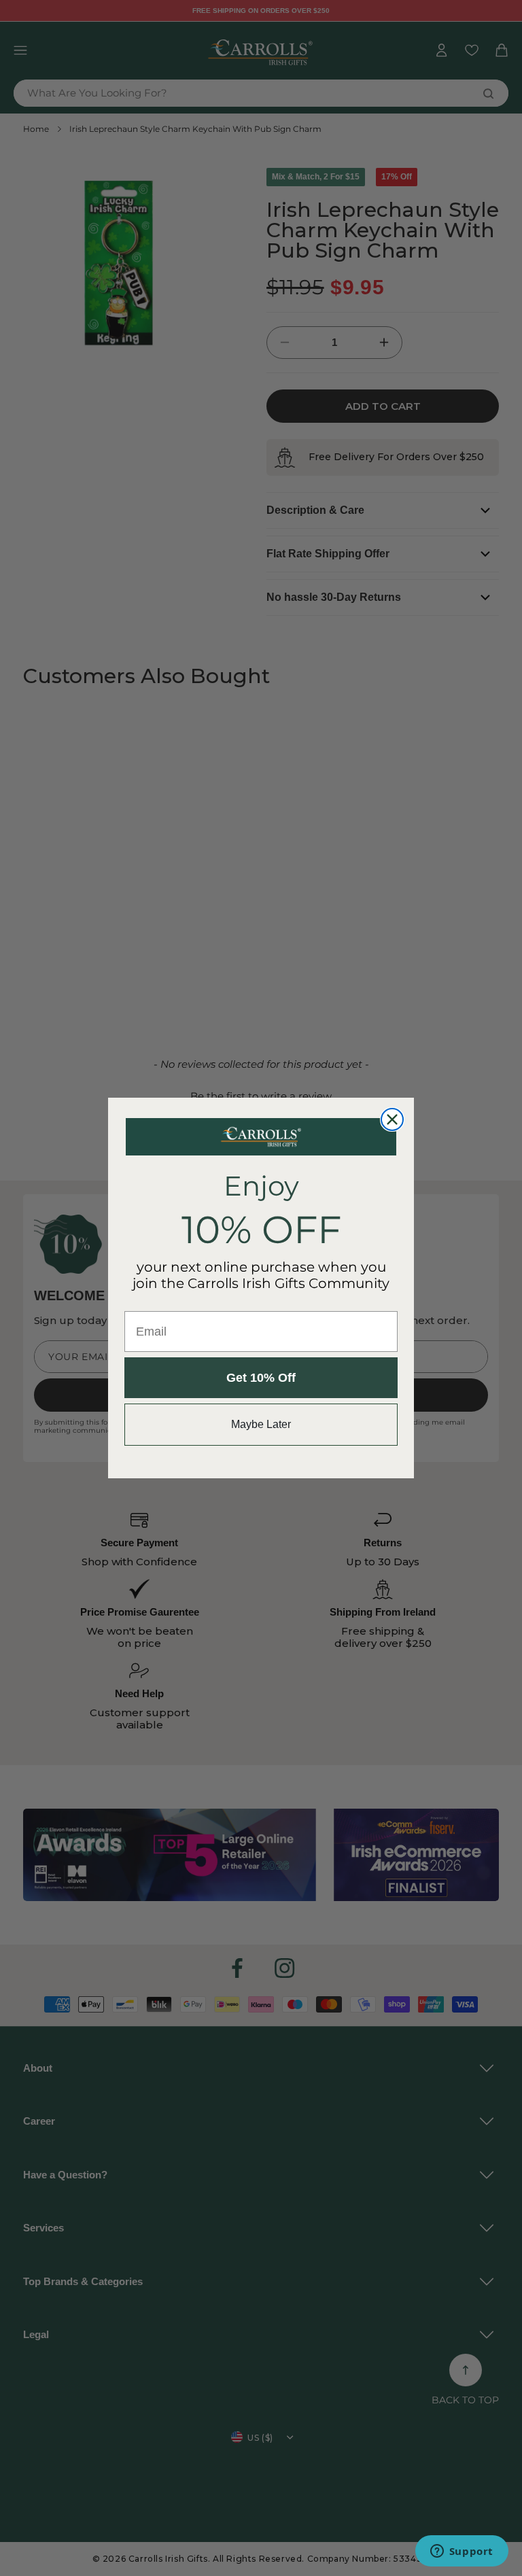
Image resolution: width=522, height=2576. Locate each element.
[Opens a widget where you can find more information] (462, 2552)
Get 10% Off (261, 1378)
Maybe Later (261, 1424)
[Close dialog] (392, 1119)
